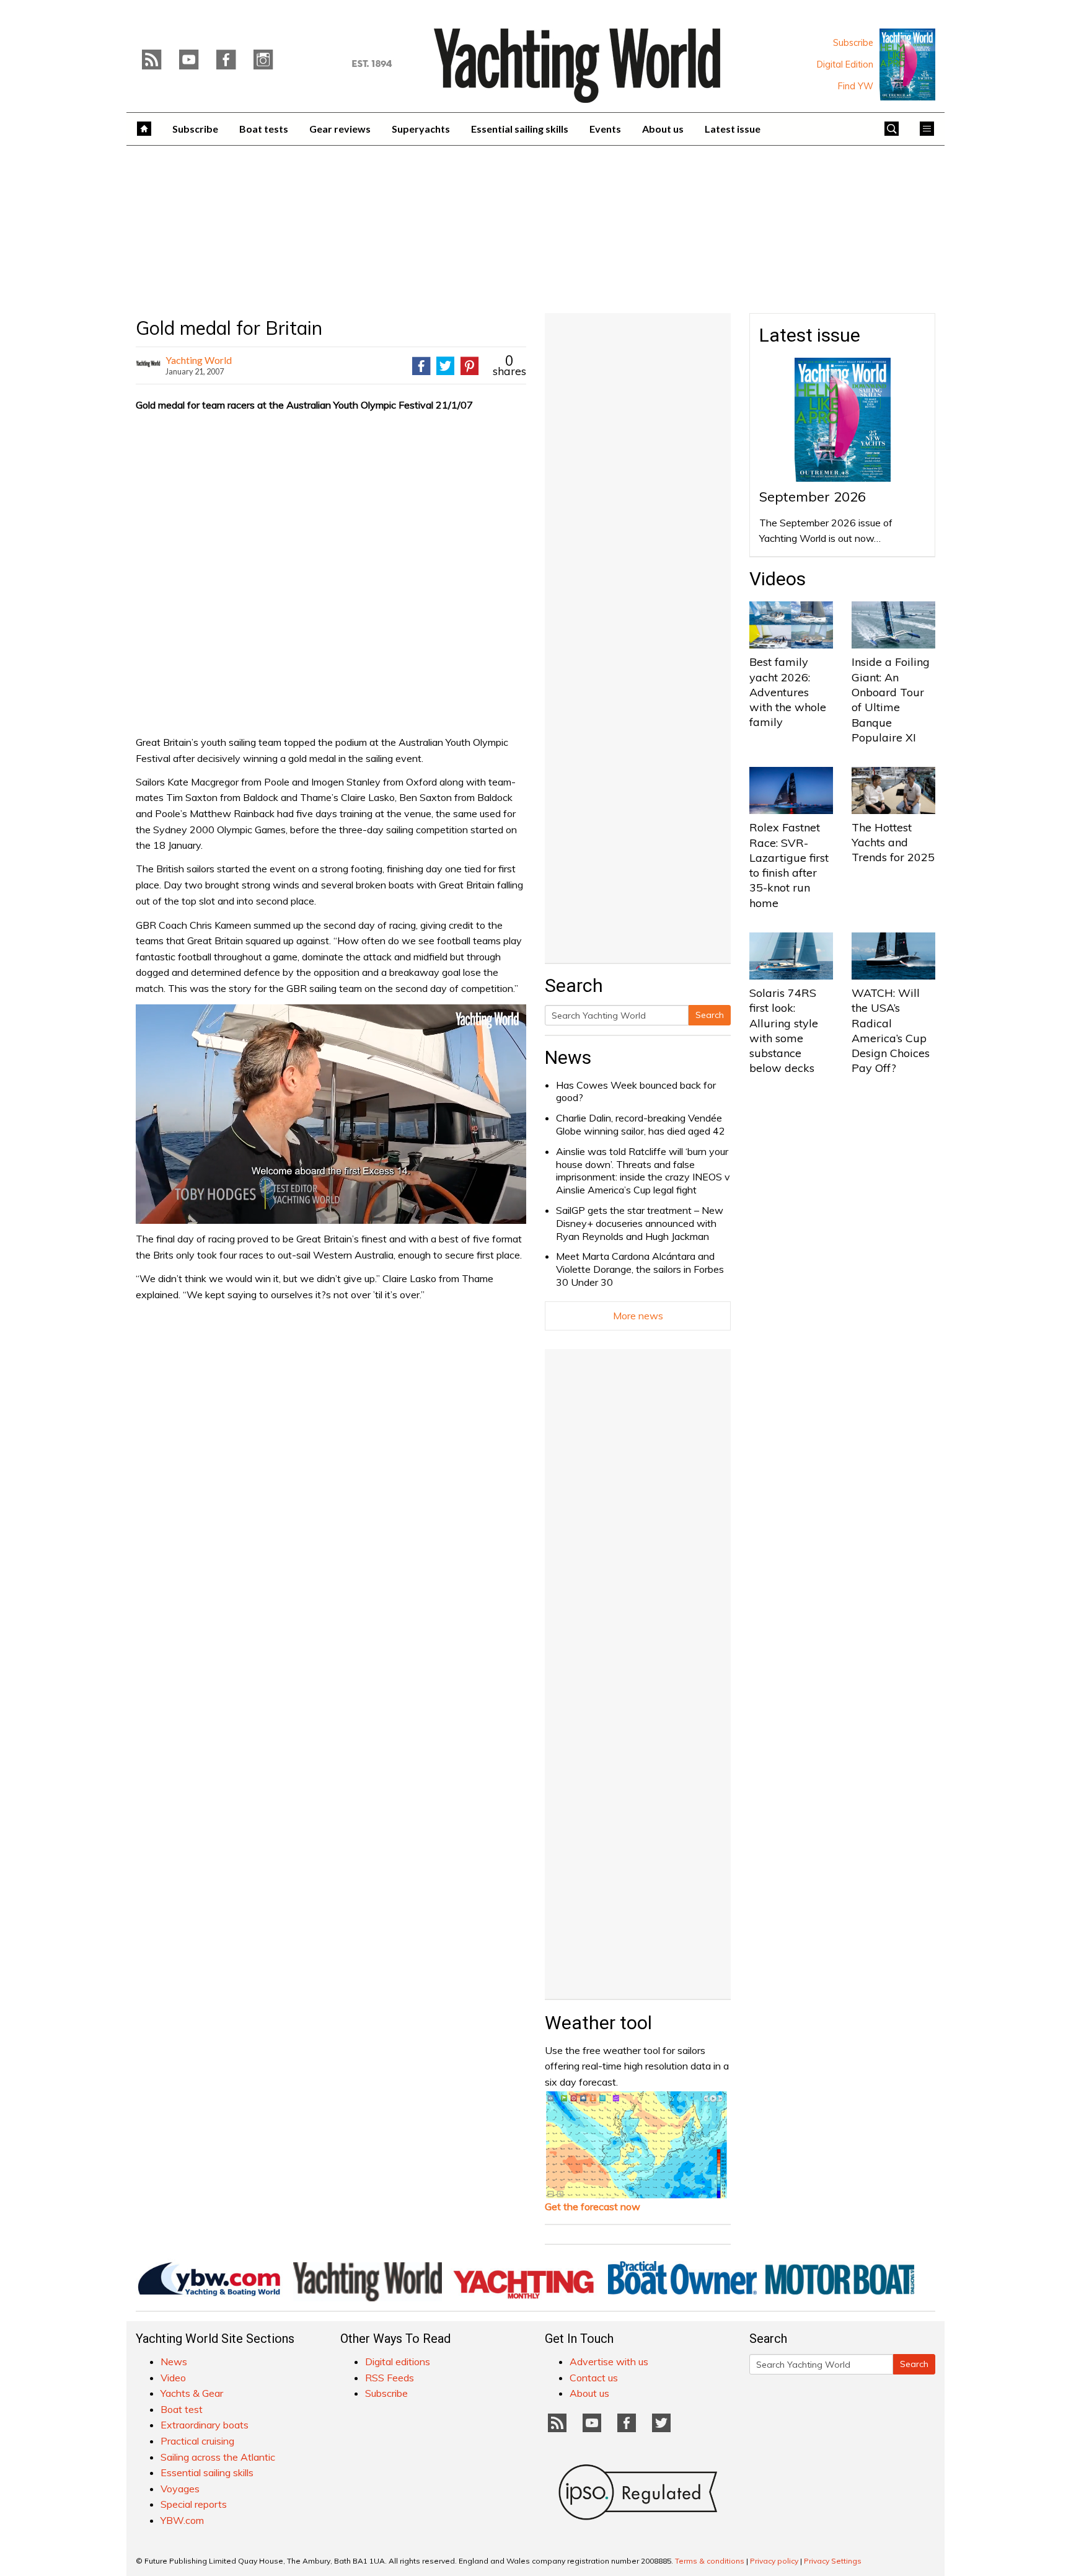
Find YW (856, 86)
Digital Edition (845, 64)
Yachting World (199, 360)
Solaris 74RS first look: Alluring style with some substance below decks (784, 1030)
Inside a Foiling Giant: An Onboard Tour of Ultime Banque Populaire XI (891, 699)
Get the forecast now (593, 2206)
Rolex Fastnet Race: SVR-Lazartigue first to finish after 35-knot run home (789, 865)
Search (710, 1015)
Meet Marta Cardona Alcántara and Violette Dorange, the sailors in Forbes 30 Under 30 (640, 1269)
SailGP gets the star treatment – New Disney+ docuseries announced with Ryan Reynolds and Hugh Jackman (640, 1223)
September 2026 (813, 497)
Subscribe (853, 43)
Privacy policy (774, 2561)
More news (638, 1316)
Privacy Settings (833, 2561)
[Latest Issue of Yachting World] (907, 64)
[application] (331, 1114)
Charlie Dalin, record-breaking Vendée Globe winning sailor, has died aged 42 (641, 1124)
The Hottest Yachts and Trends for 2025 (893, 843)
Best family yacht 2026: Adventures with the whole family (788, 692)
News (568, 1057)
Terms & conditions (710, 2561)
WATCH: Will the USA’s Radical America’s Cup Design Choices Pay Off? (891, 1030)
